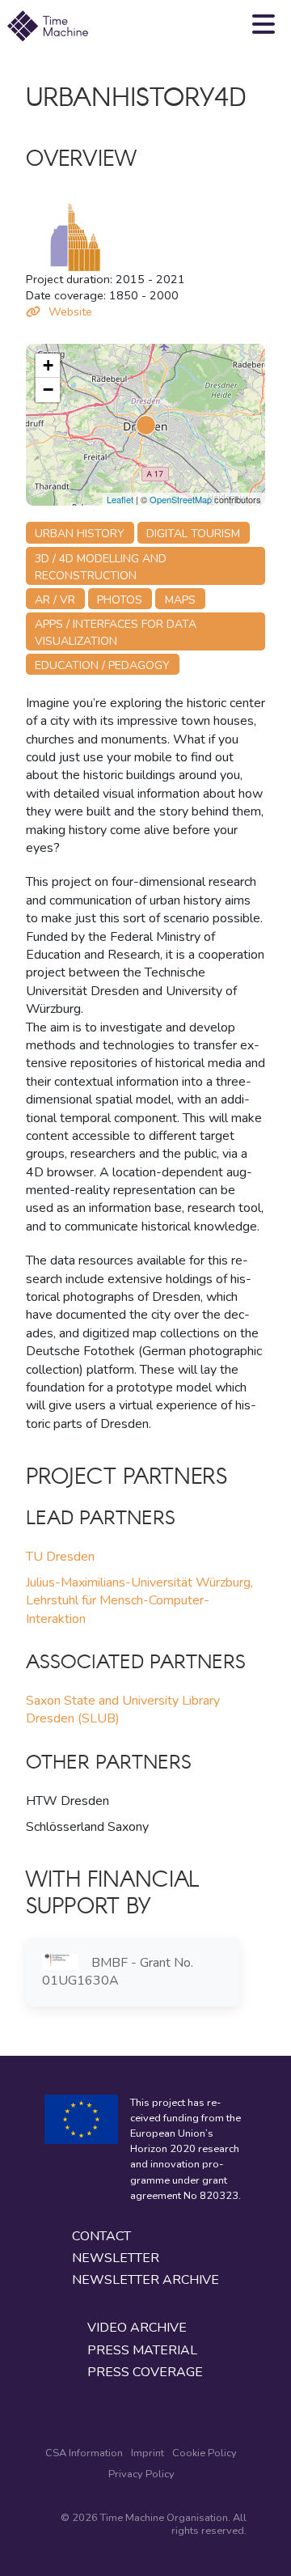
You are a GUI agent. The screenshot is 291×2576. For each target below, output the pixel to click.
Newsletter (116, 2258)
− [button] (48, 390)
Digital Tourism (193, 534)
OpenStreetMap (181, 499)
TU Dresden (60, 1557)
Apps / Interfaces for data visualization (116, 633)
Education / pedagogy (102, 665)
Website (70, 311)
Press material (142, 2351)
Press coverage (145, 2373)
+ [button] (48, 365)
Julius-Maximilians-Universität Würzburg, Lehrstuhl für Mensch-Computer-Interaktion (139, 1601)
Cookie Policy (205, 2453)
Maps (180, 600)
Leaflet (120, 499)
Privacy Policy (141, 2474)
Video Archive (137, 2328)
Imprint (148, 2453)
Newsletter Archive (145, 2280)
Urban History (80, 534)
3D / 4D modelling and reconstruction (101, 567)
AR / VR (55, 600)
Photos (120, 600)
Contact (101, 2237)
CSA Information (84, 2453)
